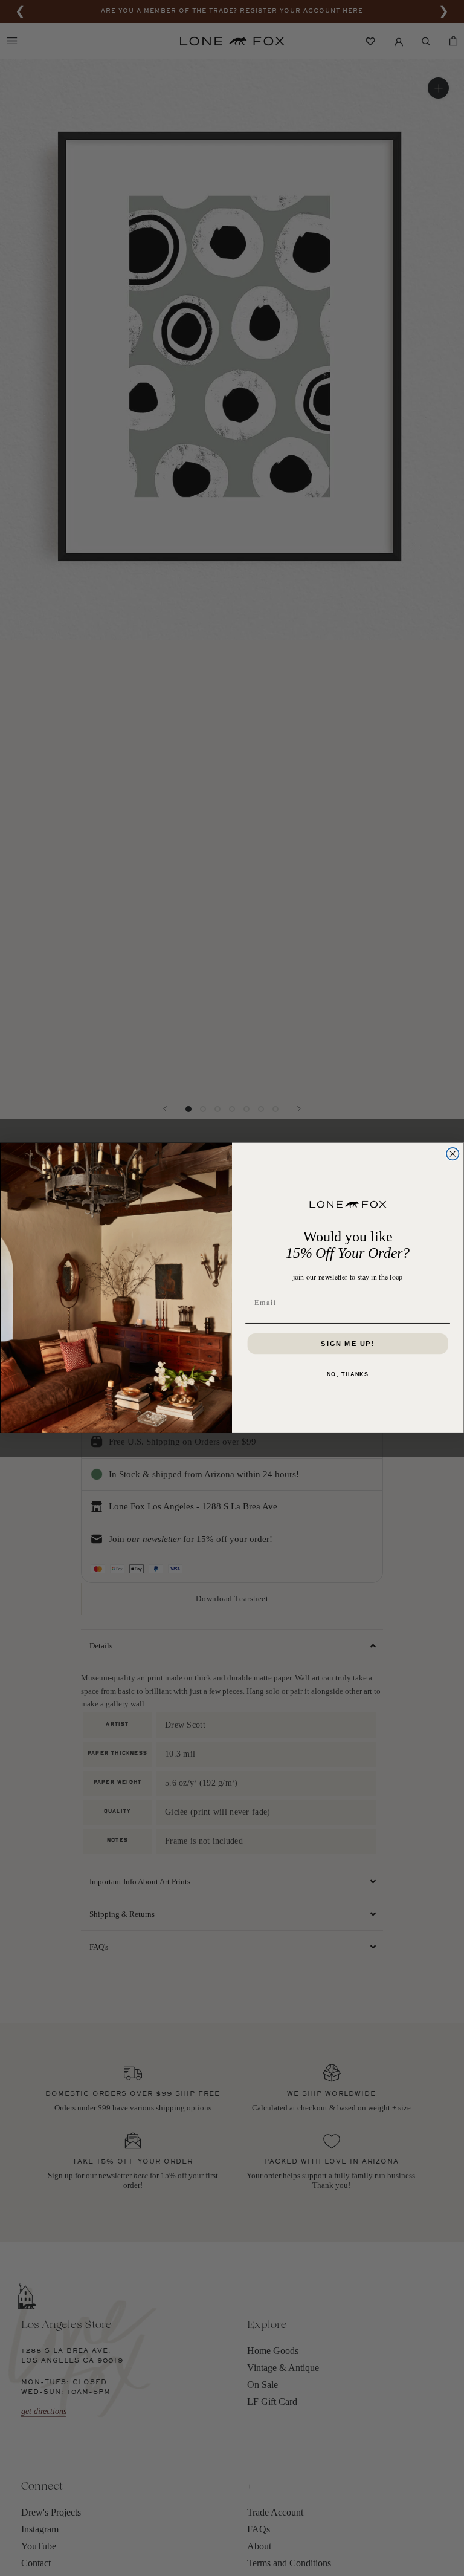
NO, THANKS (348, 1375)
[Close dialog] (453, 1154)
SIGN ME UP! (348, 1344)
